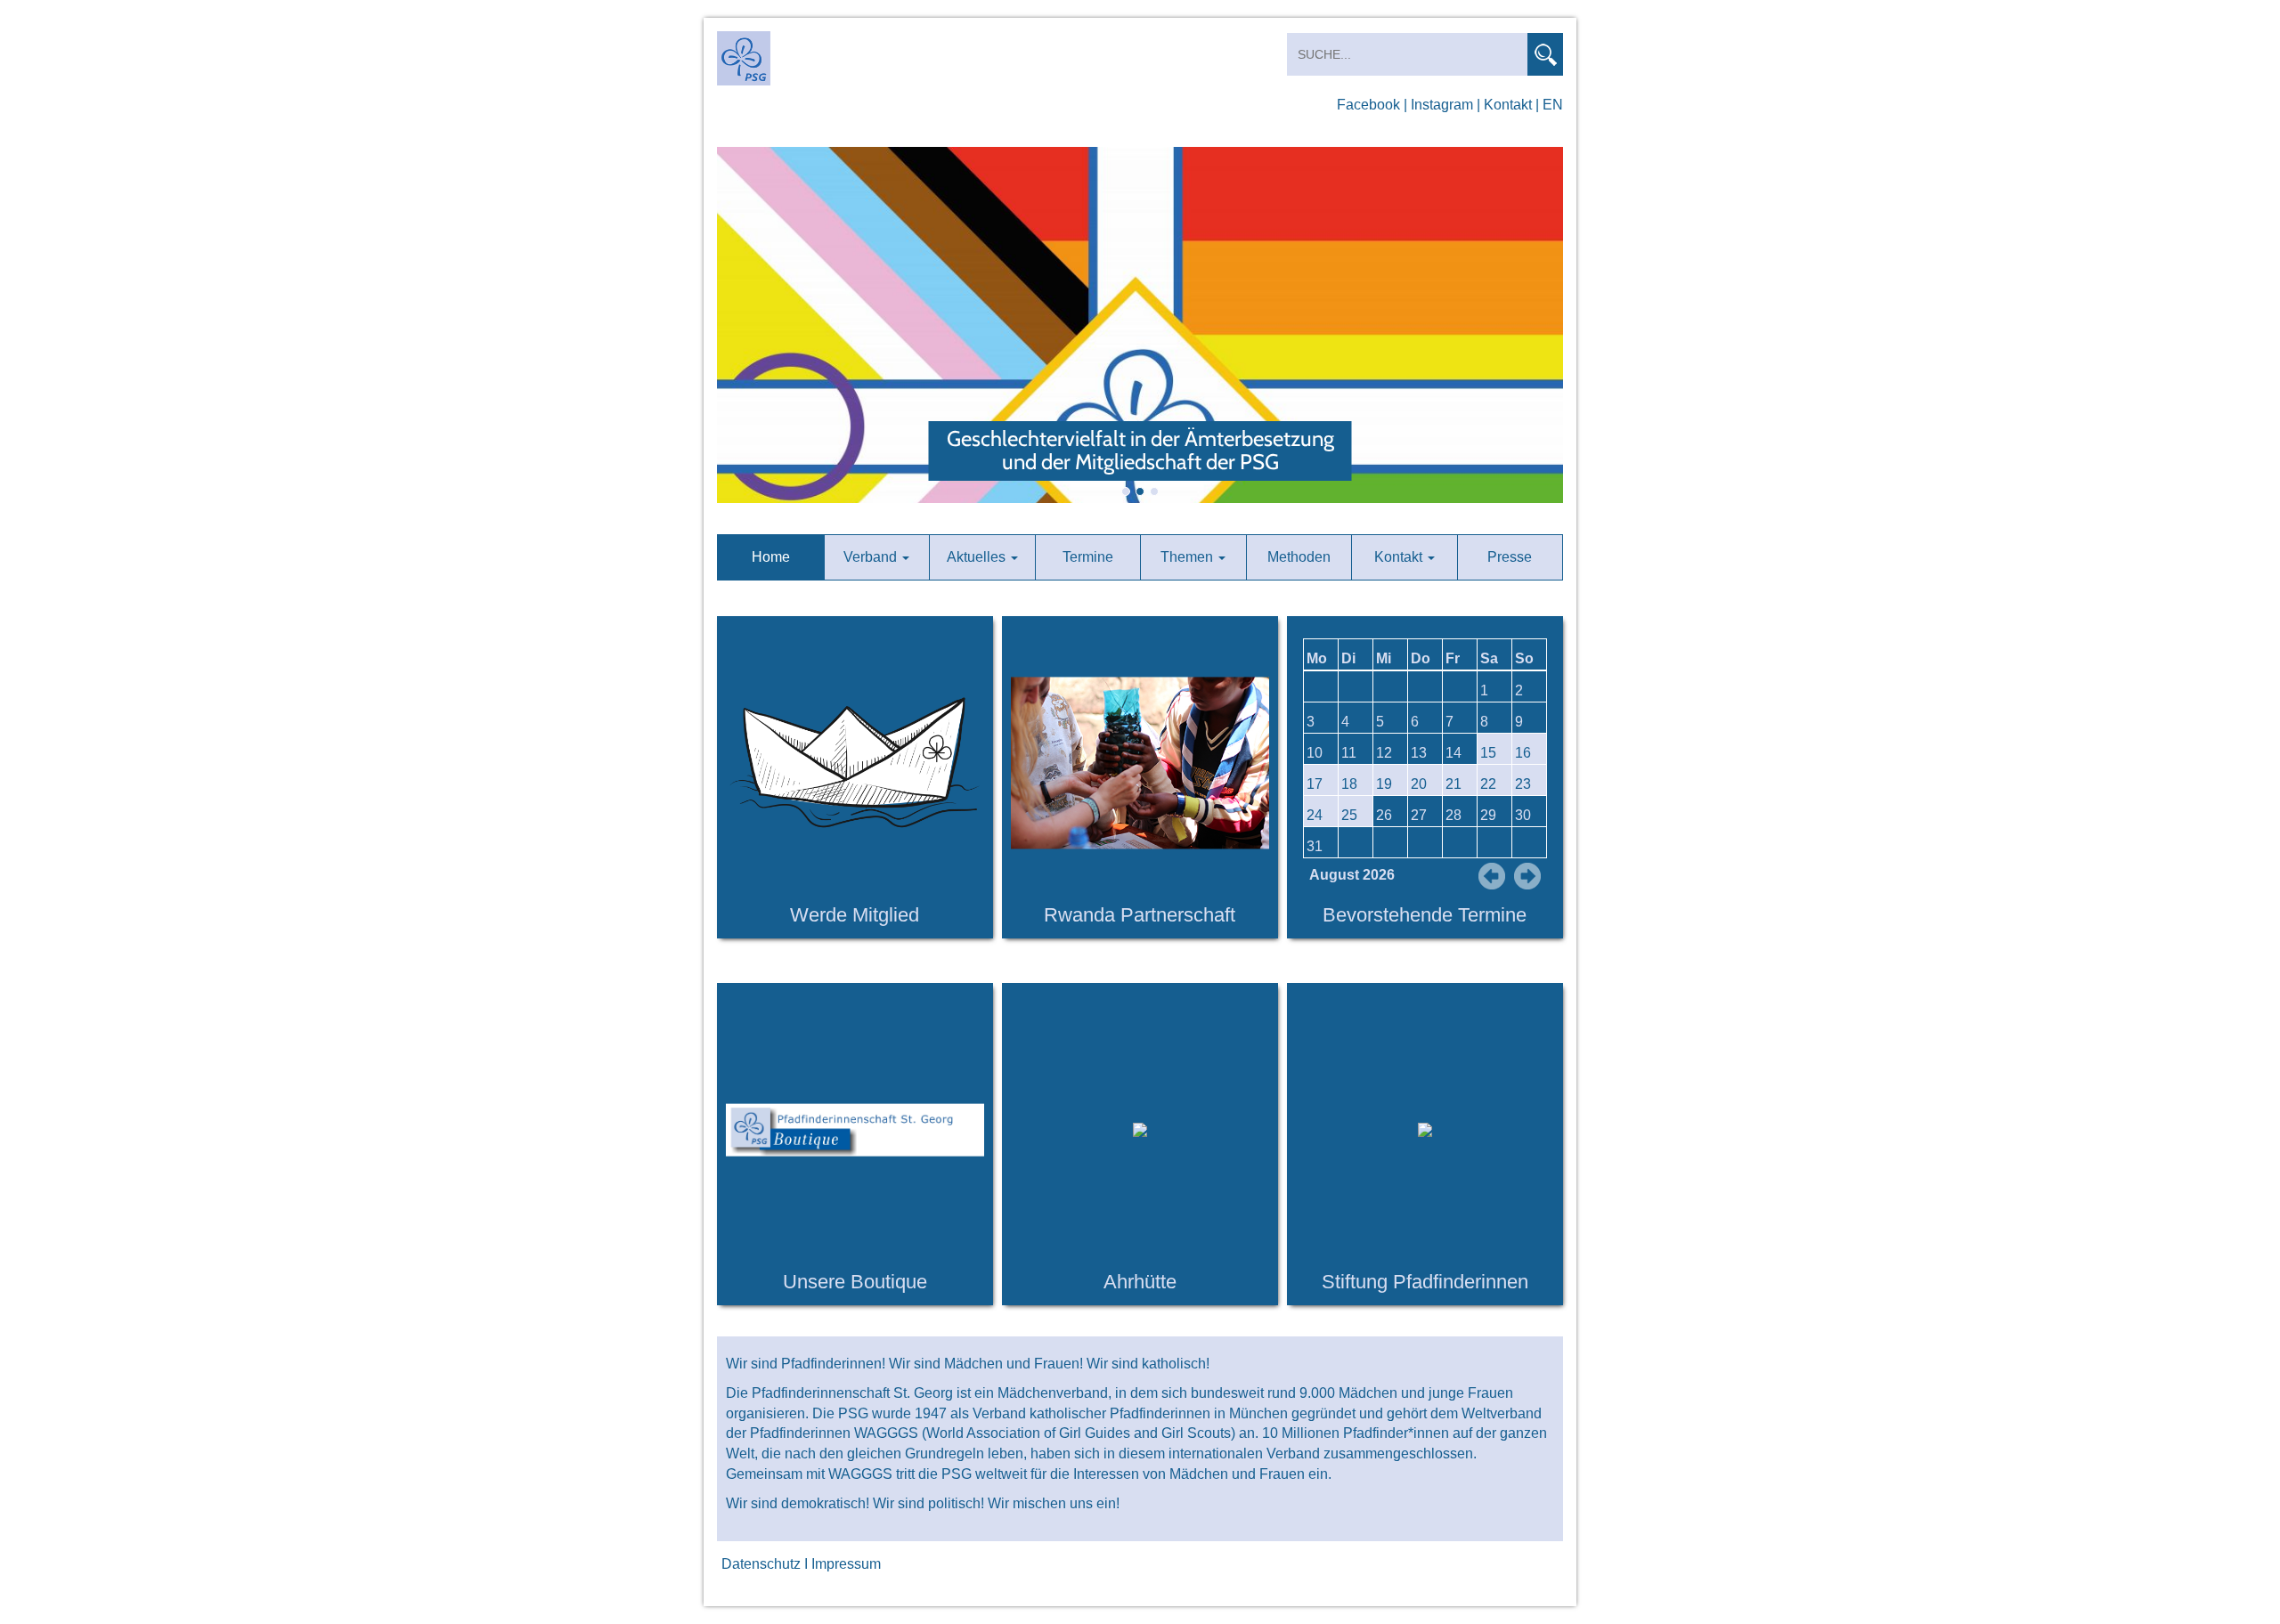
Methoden (1299, 557)
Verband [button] (872, 557)
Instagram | (1445, 105)
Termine (1088, 557)
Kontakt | (1511, 105)
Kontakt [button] (1400, 557)
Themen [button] (1189, 557)
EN (1553, 105)
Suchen (1545, 54)
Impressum (846, 1564)
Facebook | (1372, 105)
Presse (1510, 557)
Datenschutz (761, 1564)
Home (771, 557)
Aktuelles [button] (978, 557)
